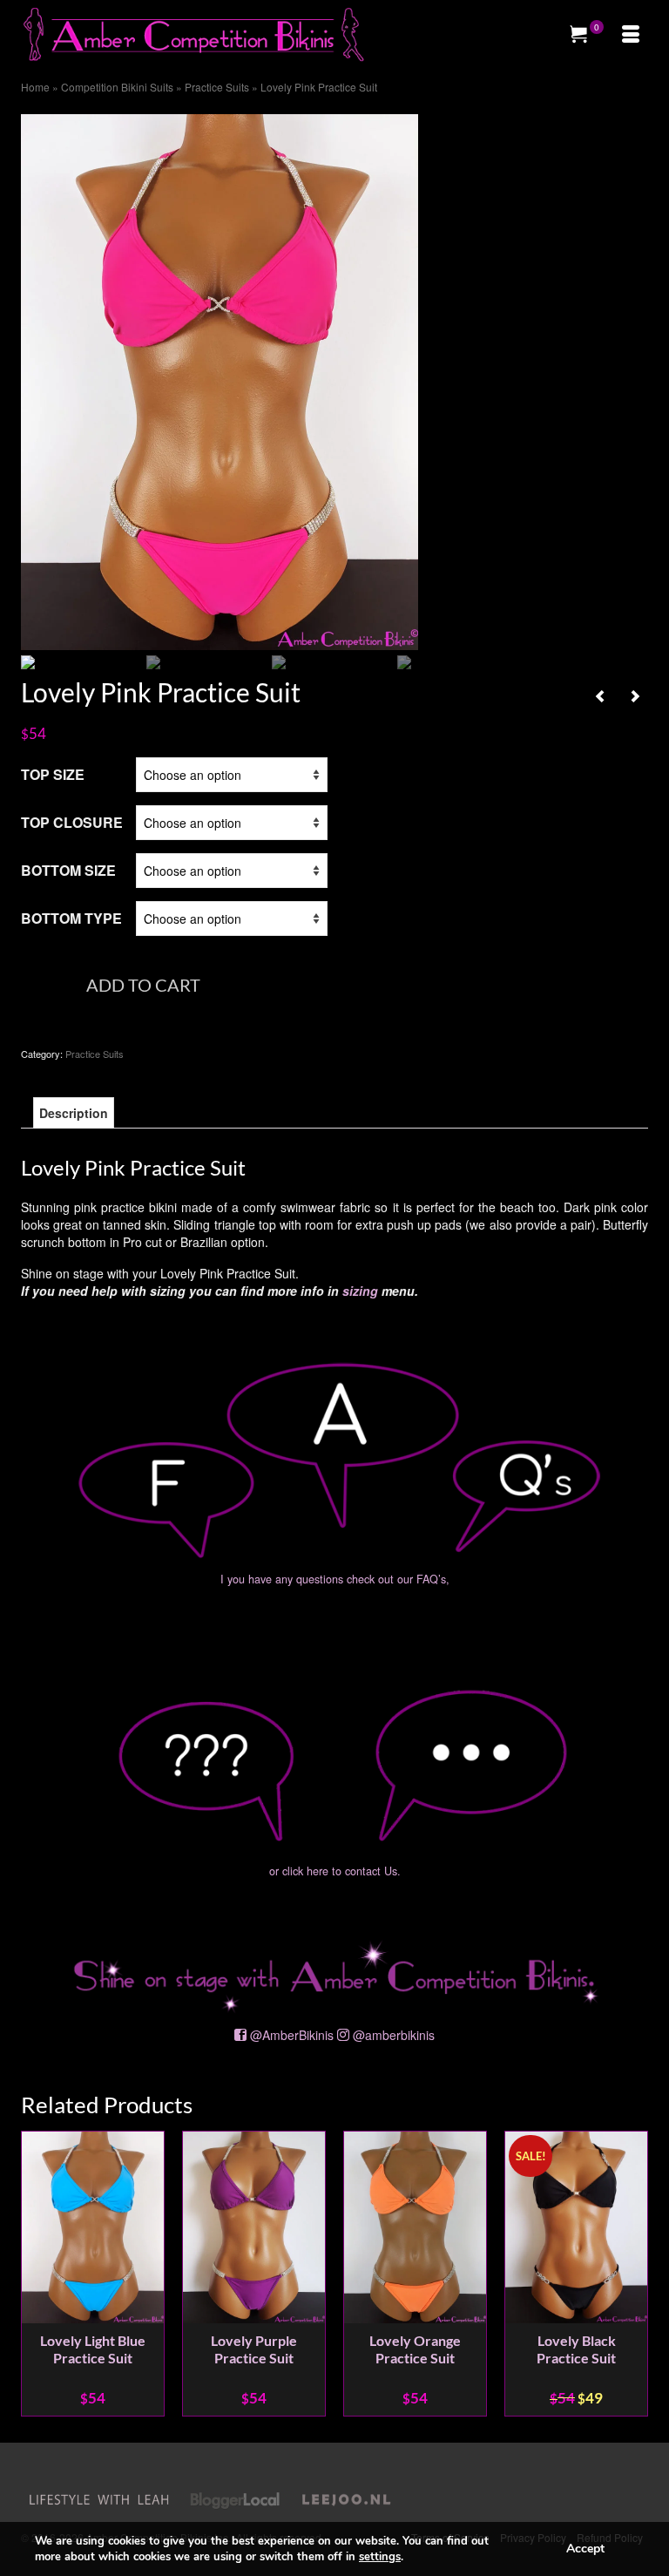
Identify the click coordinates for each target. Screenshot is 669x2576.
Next (633, 2274)
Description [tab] (74, 1113)
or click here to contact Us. (335, 1871)
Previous (36, 2274)
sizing (360, 1291)
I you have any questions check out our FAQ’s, (335, 1579)
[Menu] (631, 35)
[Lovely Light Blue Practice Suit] (635, 695)
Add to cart (143, 985)
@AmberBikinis (292, 2035)
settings (380, 2557)
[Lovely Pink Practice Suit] (220, 380)
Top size (53, 774)
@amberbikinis (394, 2035)
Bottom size (68, 870)
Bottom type (71, 918)
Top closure (72, 822)
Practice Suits (95, 1054)
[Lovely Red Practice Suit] (600, 695)
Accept (585, 2549)
